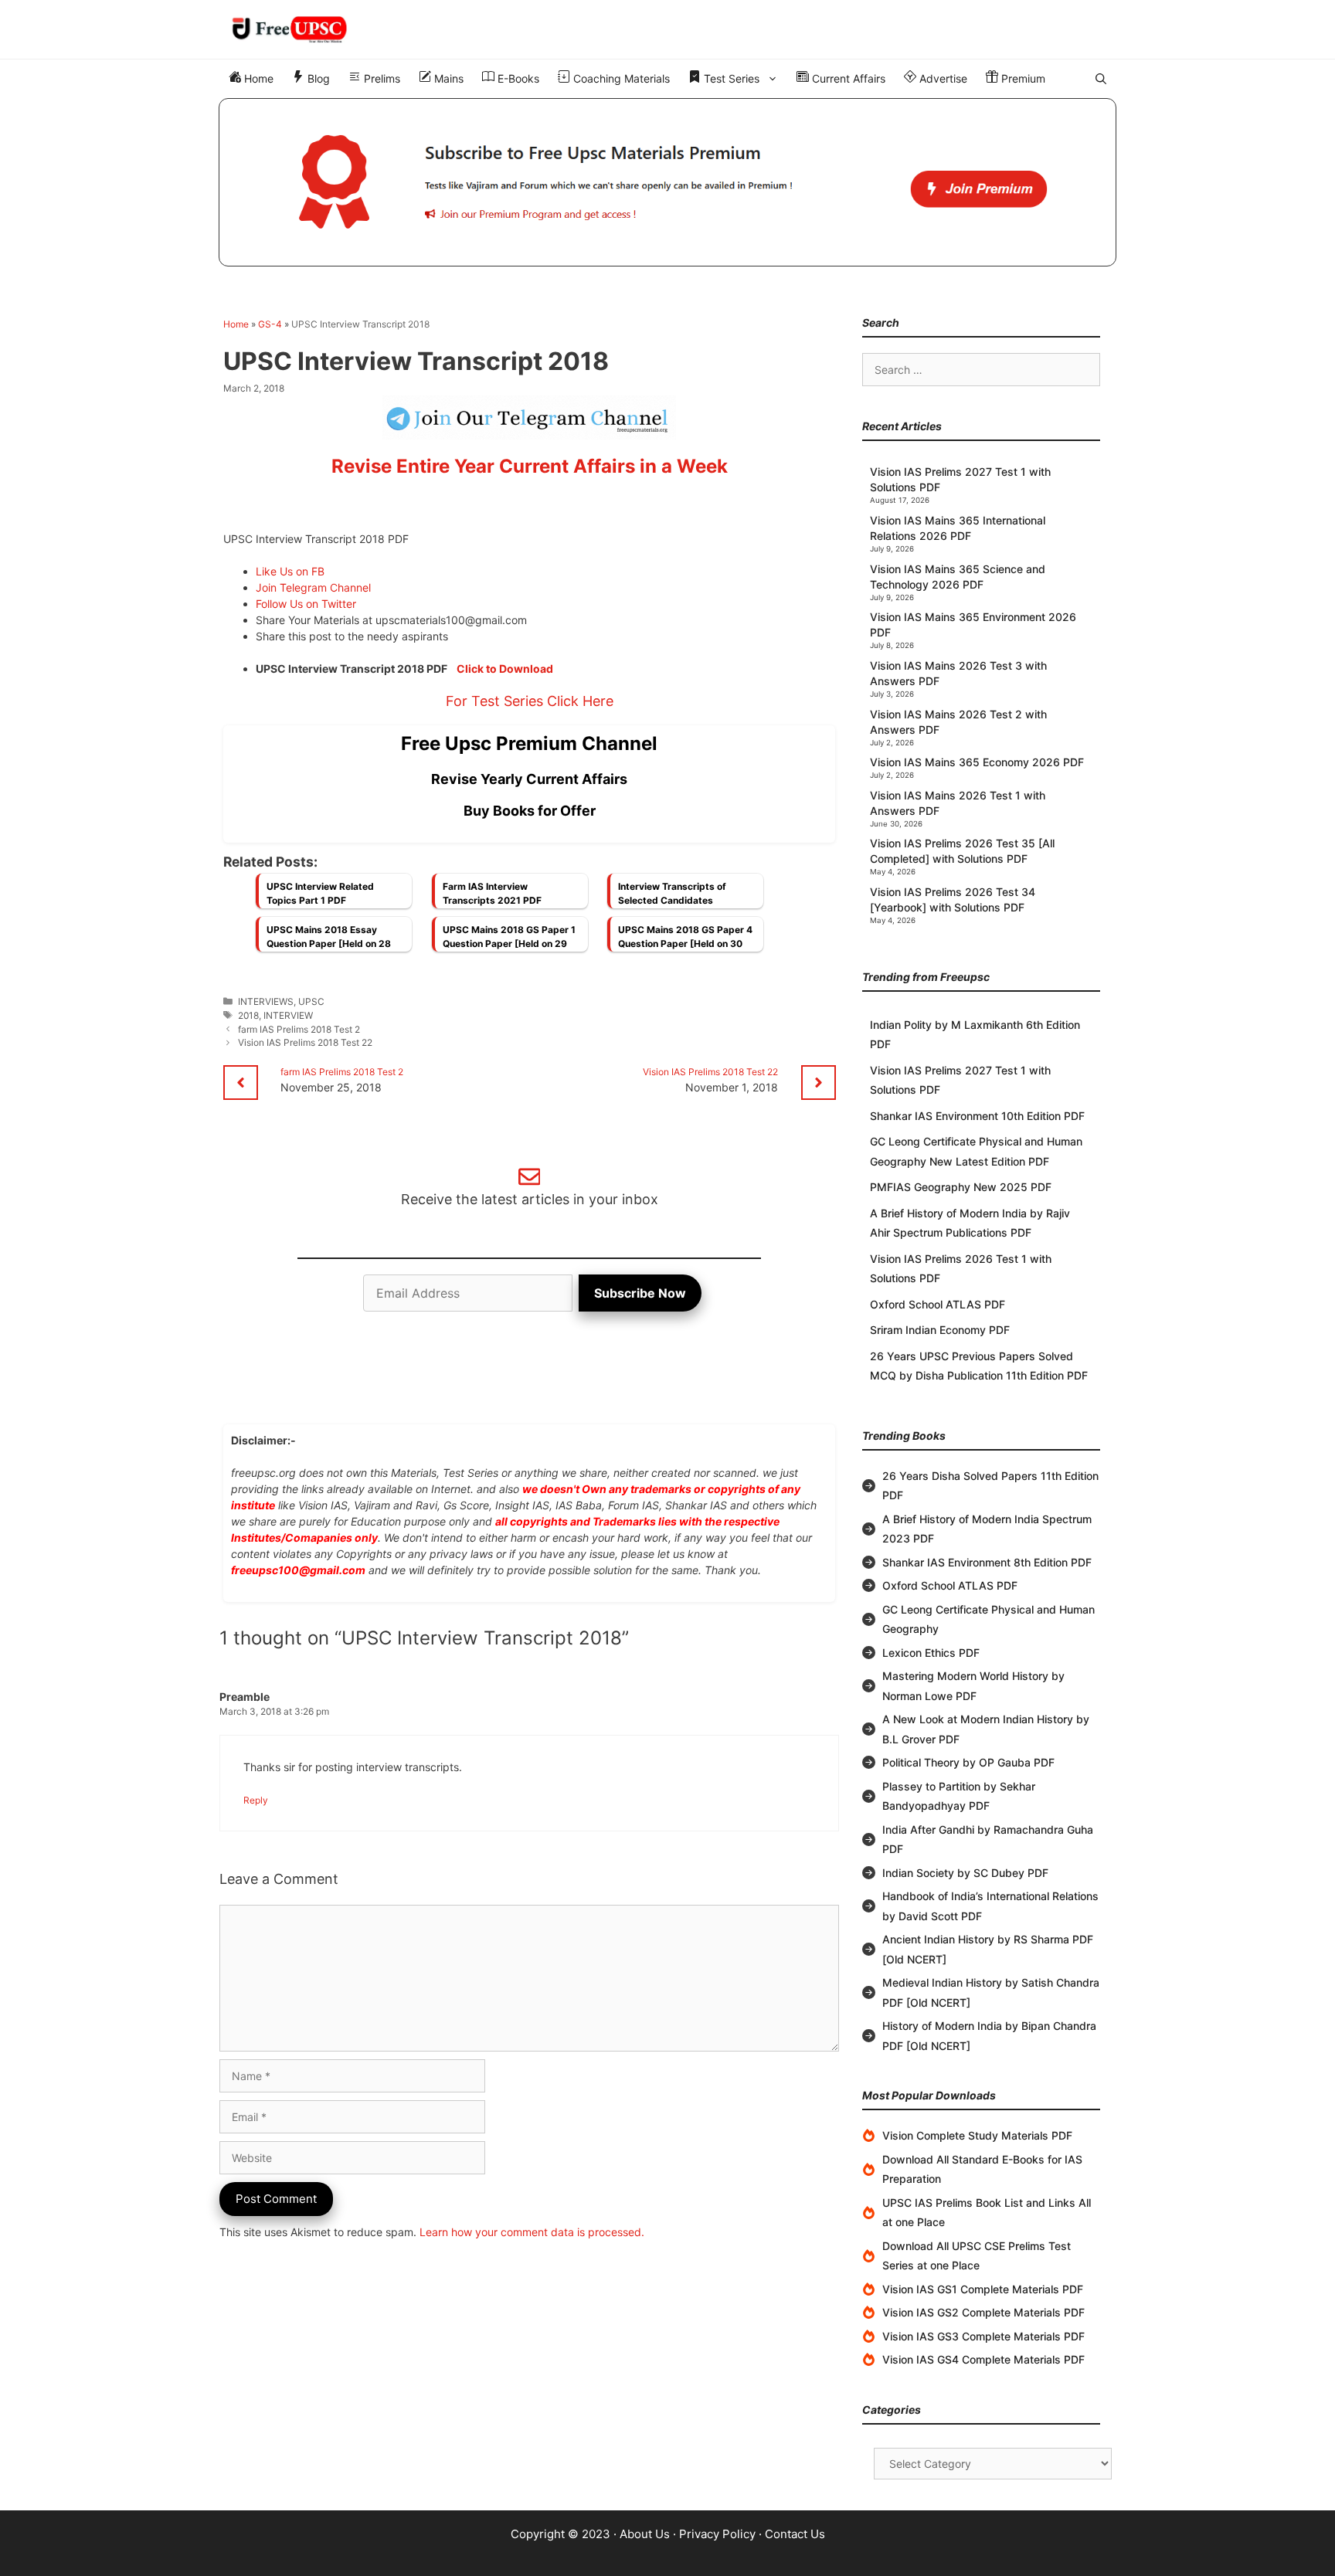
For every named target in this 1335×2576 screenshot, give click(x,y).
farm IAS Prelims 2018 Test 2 (299, 1029)
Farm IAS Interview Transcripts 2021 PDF (492, 893)
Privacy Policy (717, 2534)
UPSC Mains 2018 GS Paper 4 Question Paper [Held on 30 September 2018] (685, 941)
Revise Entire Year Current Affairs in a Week (530, 466)
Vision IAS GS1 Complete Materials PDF (983, 2289)
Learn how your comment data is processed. (532, 2232)
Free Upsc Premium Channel (529, 743)
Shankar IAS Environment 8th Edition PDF (987, 1562)
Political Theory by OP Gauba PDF (968, 1762)
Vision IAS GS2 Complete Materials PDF (983, 2312)
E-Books (517, 78)
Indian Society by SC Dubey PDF (965, 1873)
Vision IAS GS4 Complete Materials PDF (983, 2359)
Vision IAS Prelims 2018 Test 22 (305, 1042)
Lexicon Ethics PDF (931, 1653)
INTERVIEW (288, 1015)
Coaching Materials (620, 78)
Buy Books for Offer (530, 811)
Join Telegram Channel (313, 587)
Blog (317, 78)
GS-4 (270, 324)
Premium (1022, 78)
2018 (248, 1015)
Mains (447, 78)
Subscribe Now (640, 1293)
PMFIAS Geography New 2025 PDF (961, 1187)
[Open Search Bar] (1101, 79)
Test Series (730, 78)
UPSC (311, 1001)
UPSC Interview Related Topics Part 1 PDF (320, 893)
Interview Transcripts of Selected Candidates (672, 893)
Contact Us (795, 2534)
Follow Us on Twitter (306, 604)
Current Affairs (847, 78)
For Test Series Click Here (530, 701)
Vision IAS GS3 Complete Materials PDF (983, 2336)
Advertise (942, 78)
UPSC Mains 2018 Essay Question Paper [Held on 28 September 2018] (329, 941)
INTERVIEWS (266, 1001)
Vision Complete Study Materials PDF (977, 2135)
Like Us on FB (290, 571)
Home (257, 78)
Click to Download (505, 669)
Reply (256, 1800)
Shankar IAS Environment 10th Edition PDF (977, 1116)
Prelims (380, 78)
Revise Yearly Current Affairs (529, 779)
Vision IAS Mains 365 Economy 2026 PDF (977, 762)
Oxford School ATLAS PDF (938, 1304)
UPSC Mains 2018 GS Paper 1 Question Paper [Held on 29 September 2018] (509, 941)
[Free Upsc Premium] (667, 182)
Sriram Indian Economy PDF (940, 1330)
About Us (645, 2534)
